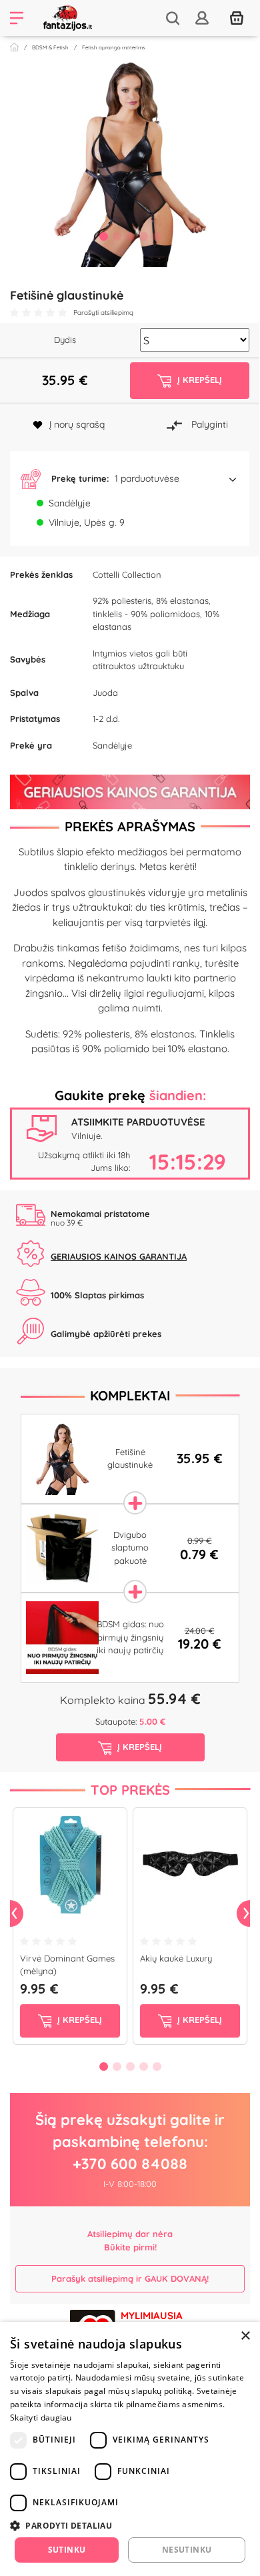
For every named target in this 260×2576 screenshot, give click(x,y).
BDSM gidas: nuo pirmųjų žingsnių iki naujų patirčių (130, 1637)
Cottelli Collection (127, 574)
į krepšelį (78, 2020)
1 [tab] (103, 236)
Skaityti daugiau (41, 2418)
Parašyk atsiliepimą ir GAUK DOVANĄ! (130, 2278)
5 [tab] (157, 236)
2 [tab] (117, 236)
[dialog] (130, 2449)
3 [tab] (130, 236)
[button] (130, 479)
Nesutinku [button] (187, 2550)
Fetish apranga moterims (114, 47)
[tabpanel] (130, 163)
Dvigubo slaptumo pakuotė (130, 1548)
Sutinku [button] (67, 2550)
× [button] (245, 2336)
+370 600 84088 (130, 2164)
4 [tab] (143, 236)
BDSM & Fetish (50, 47)
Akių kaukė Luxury (176, 1958)
